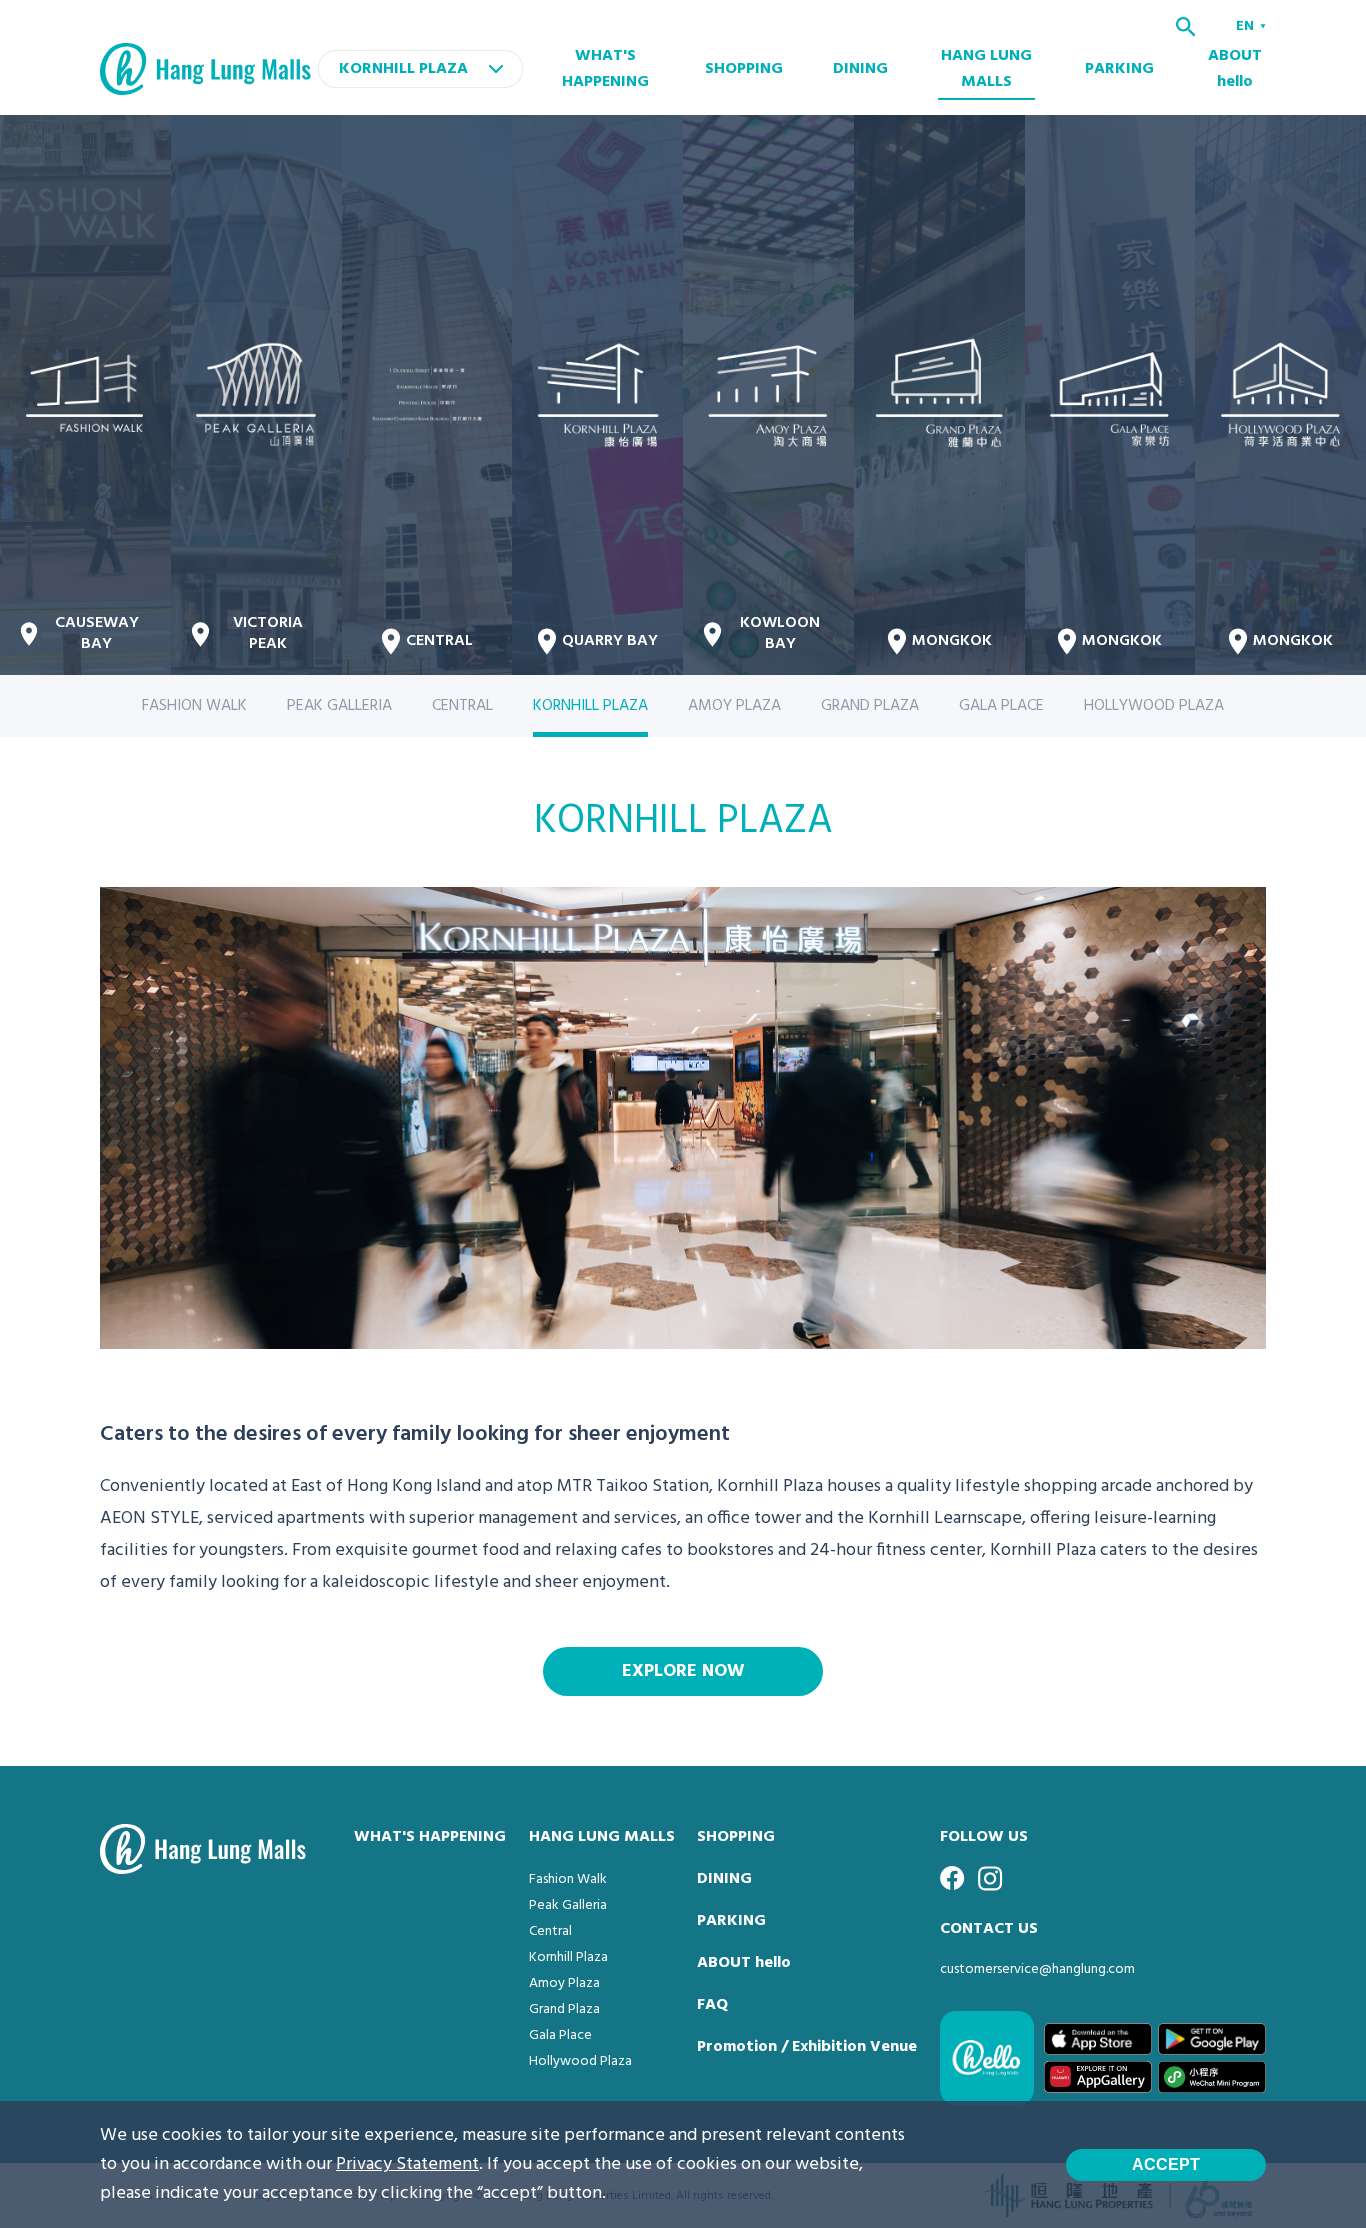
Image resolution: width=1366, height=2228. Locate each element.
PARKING (1119, 69)
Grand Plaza (564, 2009)
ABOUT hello (1235, 69)
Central (550, 1931)
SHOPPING (744, 69)
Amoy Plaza (564, 1983)
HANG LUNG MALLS (986, 69)
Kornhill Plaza (568, 1957)
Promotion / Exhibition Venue (807, 2047)
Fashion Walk (568, 1879)
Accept (1166, 2164)
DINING (860, 69)
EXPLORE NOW (683, 1671)
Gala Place (560, 2035)
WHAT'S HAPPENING (605, 69)
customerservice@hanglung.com (1037, 1969)
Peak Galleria (568, 1905)
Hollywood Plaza (580, 2061)
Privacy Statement (407, 2164)
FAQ (712, 2005)
